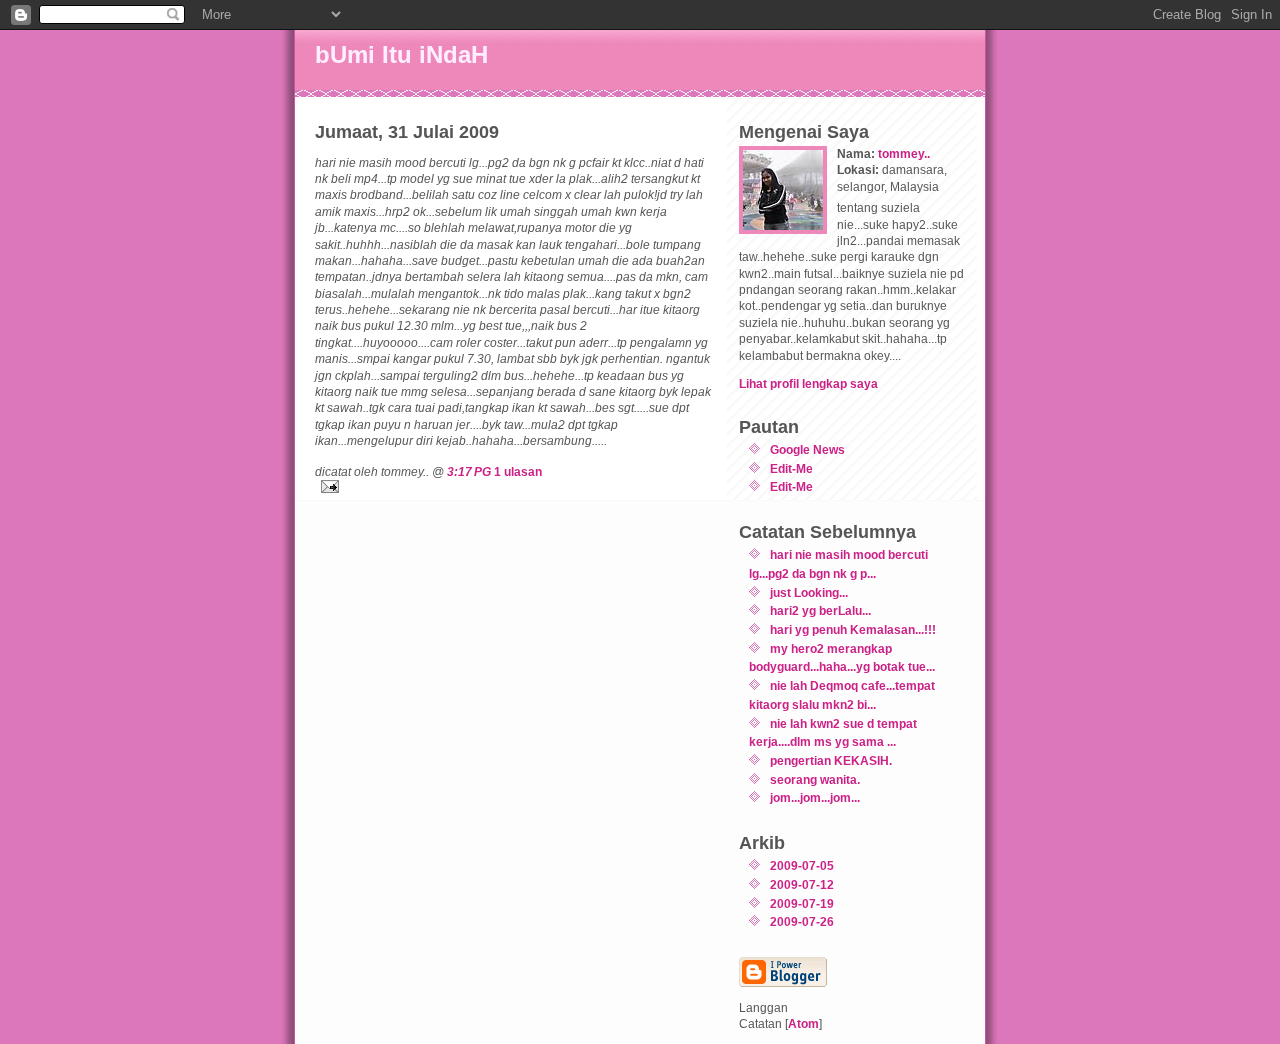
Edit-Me (791, 468)
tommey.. (904, 153)
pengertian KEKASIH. (831, 760)
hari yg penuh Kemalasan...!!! (853, 629)
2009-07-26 (802, 921)
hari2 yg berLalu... (820, 610)
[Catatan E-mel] (515, 486)
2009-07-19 (802, 903)
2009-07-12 (802, 884)
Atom (803, 1023)
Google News (807, 449)
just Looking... (809, 592)
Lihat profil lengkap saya (808, 383)
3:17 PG (469, 471)
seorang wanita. (815, 779)
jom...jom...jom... (815, 797)
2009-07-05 (802, 865)
